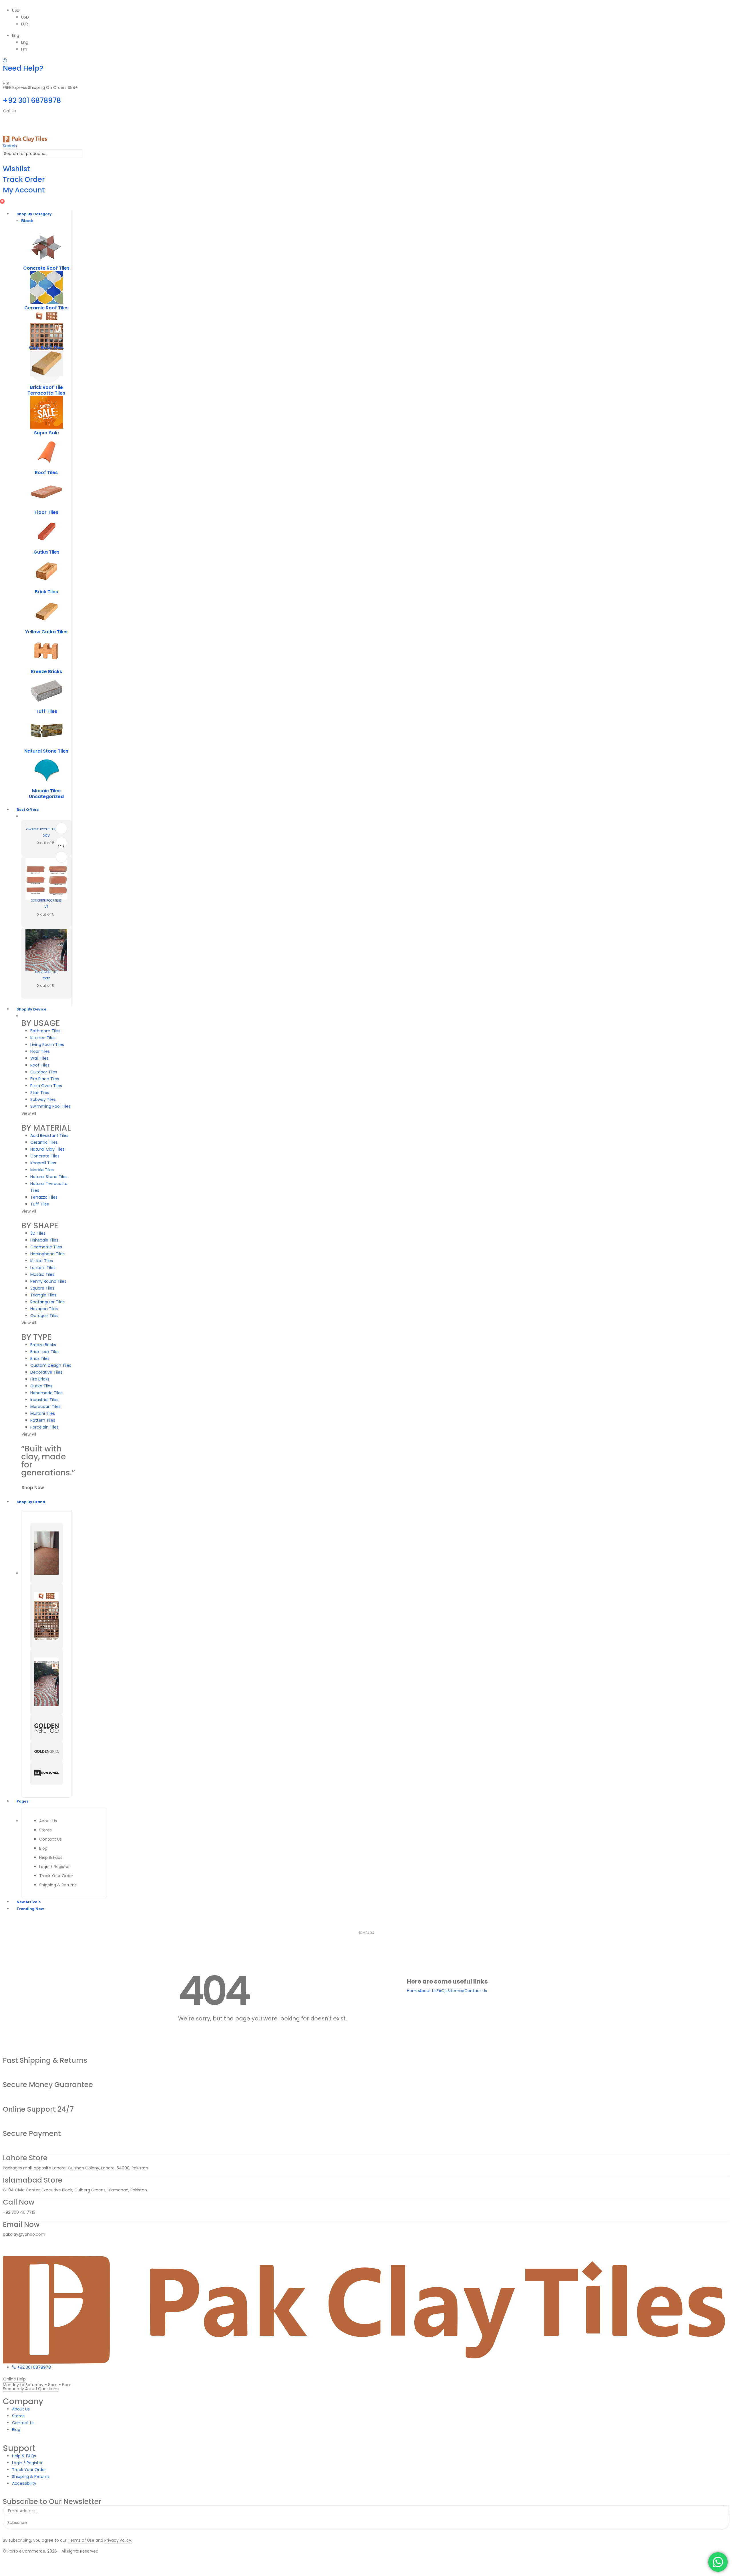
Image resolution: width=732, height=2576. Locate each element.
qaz (46, 978)
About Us (428, 1991)
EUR (25, 24)
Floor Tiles (46, 512)
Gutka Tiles (46, 552)
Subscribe (17, 2523)
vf (46, 906)
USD (16, 10)
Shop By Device (31, 1009)
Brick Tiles (46, 592)
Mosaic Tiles (46, 791)
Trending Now (30, 1909)
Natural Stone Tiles (46, 751)
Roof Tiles (46, 473)
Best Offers (28, 810)
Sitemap (456, 1991)
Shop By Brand (31, 1502)
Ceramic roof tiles (46, 308)
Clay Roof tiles (46, 348)
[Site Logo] (25, 139)
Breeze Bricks (46, 672)
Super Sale (46, 433)
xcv (46, 835)
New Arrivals (29, 1902)
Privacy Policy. (118, 2540)
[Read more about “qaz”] (61, 828)
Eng (16, 35)
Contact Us (476, 1991)
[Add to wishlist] (61, 846)
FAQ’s (442, 1991)
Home (413, 1991)
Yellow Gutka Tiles (46, 632)
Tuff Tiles (46, 711)
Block (27, 221)
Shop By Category (34, 214)
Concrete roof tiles (46, 268)
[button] (10, 146)
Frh (24, 49)
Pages (22, 1801)
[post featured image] (46, 247)
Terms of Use (81, 2540)
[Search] (86, 154)
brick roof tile (46, 387)
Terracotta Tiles (46, 393)
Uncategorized (46, 796)
